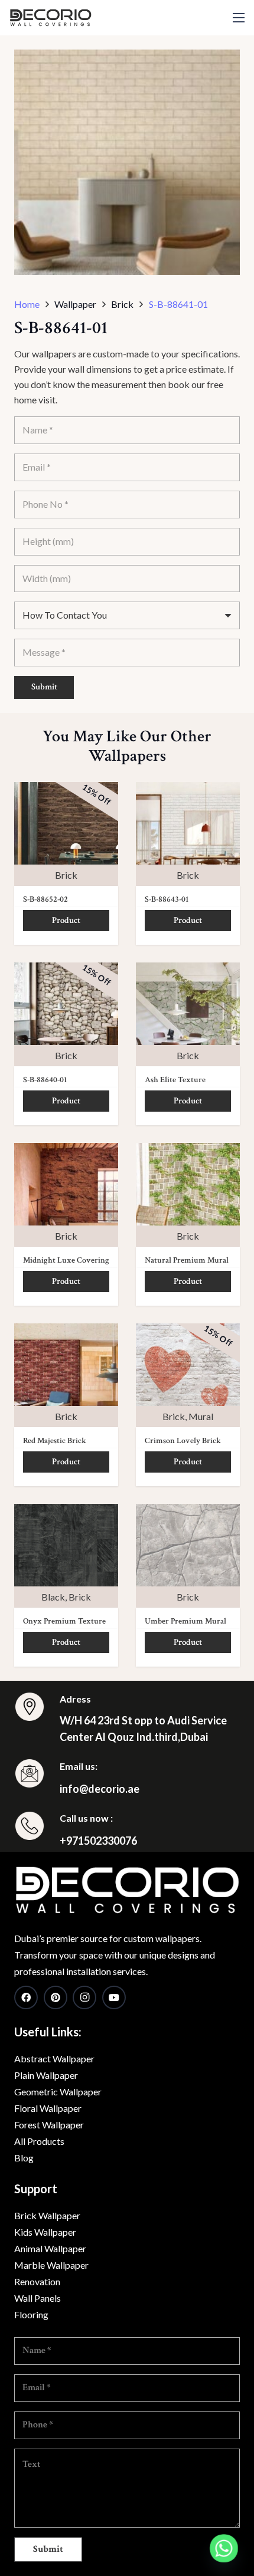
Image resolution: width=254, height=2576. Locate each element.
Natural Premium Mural (187, 1260)
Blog (24, 2158)
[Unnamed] (127, 1890)
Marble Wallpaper (51, 2265)
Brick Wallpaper (47, 2215)
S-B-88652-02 (45, 899)
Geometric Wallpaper (58, 2092)
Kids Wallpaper (45, 2232)
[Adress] (37, 1709)
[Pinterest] (56, 1997)
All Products (39, 2141)
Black (53, 1597)
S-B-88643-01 (167, 899)
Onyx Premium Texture (64, 1621)
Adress (75, 1699)
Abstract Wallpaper (54, 2058)
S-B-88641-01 (178, 304)
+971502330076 (98, 1841)
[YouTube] (114, 1997)
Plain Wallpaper (46, 2075)
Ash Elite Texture (175, 1080)
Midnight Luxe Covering (66, 1260)
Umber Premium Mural (185, 1621)
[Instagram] (84, 1997)
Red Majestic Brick (55, 1441)
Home (27, 304)
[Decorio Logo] (51, 18)
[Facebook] (26, 1997)
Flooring (31, 2314)
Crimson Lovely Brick (183, 1441)
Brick (66, 875)
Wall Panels (38, 2298)
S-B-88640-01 (45, 1080)
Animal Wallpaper (50, 2248)
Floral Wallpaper (48, 2108)
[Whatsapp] (224, 2548)
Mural (201, 1416)
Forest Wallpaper (49, 2125)
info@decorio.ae (100, 1789)
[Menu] (239, 18)
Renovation (37, 2281)
